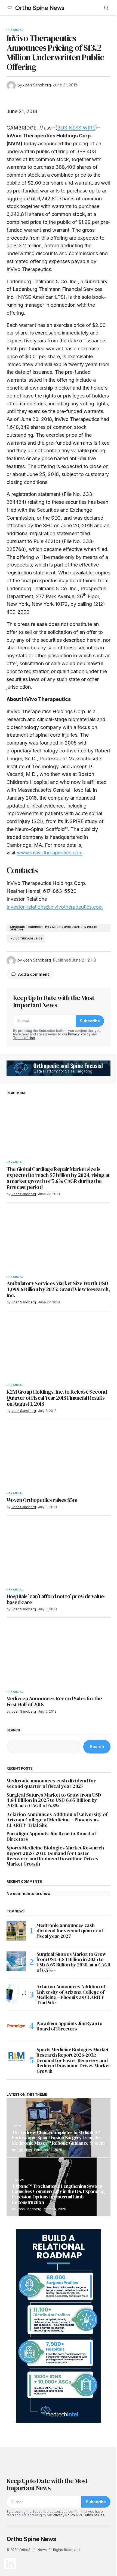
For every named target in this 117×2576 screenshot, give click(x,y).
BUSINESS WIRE (76, 128)
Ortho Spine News (40, 8)
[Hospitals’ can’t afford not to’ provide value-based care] (59, 1556)
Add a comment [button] (33, 974)
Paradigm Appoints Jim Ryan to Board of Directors (51, 1836)
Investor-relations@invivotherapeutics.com (55, 907)
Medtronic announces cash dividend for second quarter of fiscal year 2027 (51, 1783)
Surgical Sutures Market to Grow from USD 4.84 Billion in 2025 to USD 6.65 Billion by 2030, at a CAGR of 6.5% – (54, 1800)
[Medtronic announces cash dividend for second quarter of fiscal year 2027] (16, 1931)
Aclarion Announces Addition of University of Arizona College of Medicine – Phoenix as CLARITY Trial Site (57, 1820)
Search (13, 1730)
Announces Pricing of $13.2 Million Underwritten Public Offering (53, 928)
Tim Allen (24, 2150)
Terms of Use (24, 1038)
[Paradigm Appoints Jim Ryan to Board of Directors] (16, 2026)
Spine (18, 2126)
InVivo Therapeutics (26, 938)
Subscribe (90, 1021)
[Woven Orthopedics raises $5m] (59, 1459)
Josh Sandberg (29, 2209)
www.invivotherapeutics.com (50, 853)
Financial (16, 30)
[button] (10, 8)
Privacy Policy (79, 1034)
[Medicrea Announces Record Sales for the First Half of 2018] (59, 1658)
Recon (19, 2180)
